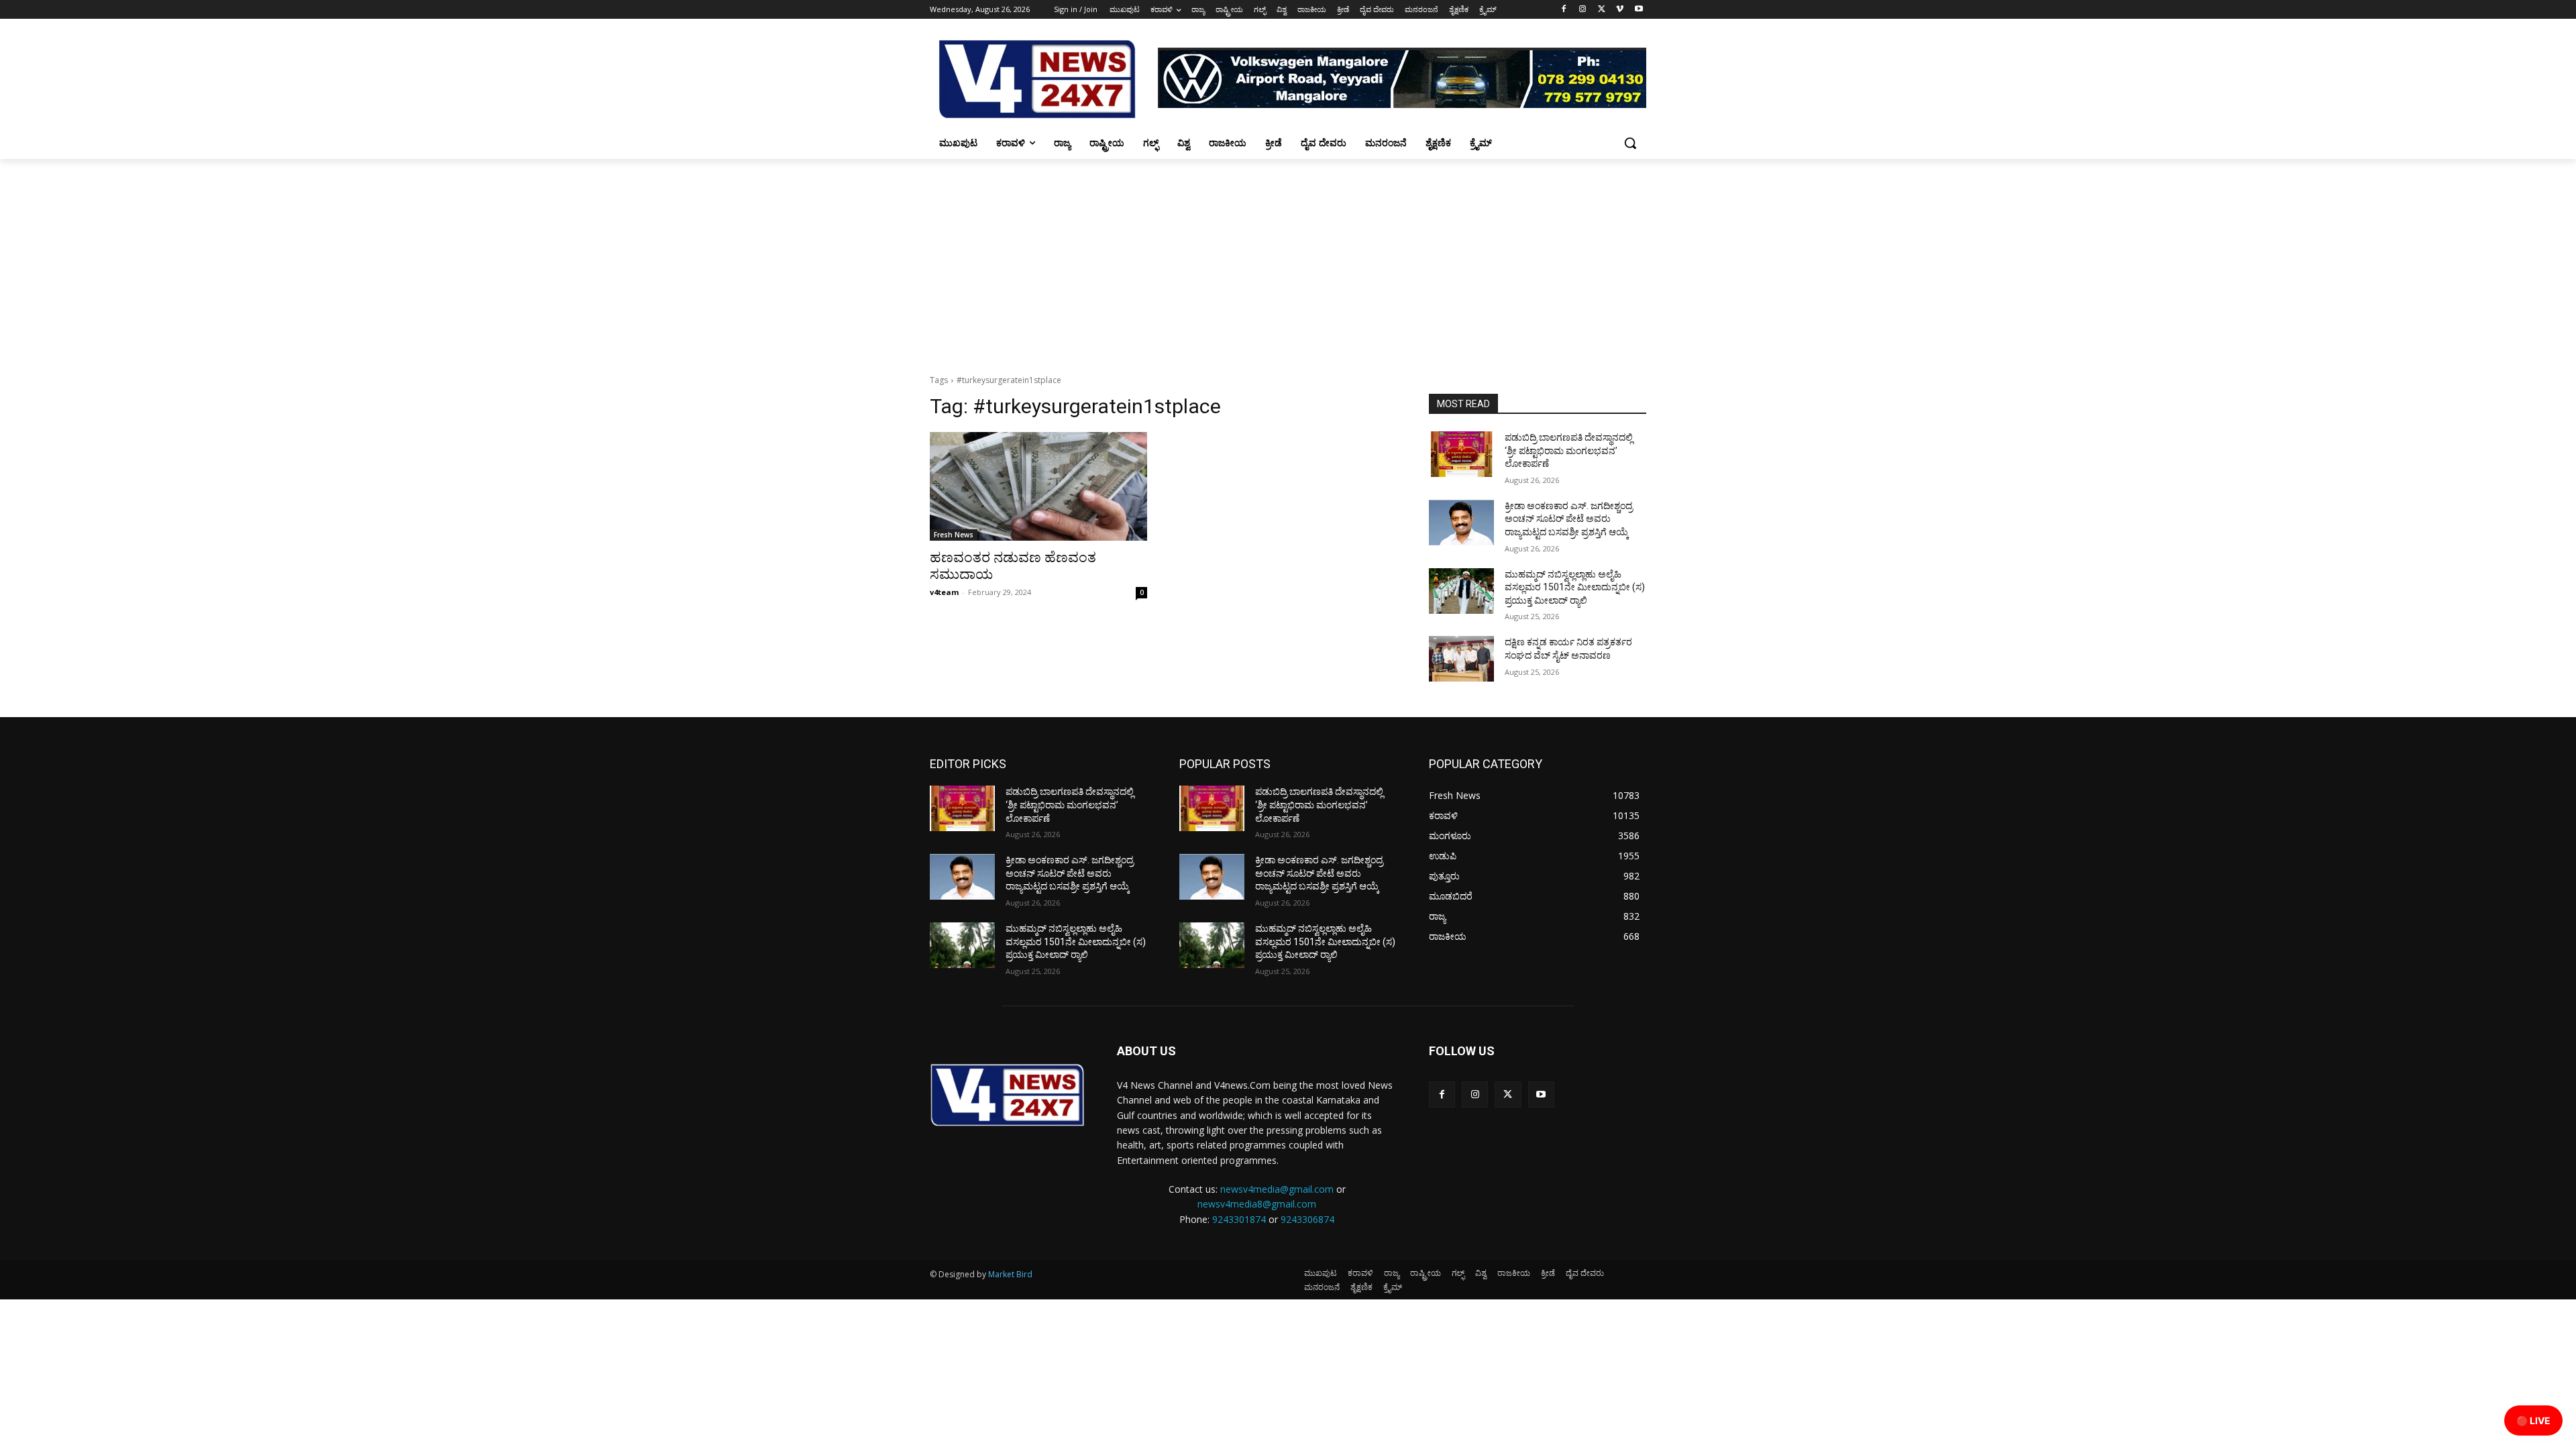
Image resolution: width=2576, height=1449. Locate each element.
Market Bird (1010, 1274)
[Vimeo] (1620, 10)
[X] (1602, 10)
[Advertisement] (1288, 260)
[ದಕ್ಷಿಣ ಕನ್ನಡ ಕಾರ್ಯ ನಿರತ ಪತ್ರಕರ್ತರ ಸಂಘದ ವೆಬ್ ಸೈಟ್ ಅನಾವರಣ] (1461, 659)
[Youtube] (1639, 10)
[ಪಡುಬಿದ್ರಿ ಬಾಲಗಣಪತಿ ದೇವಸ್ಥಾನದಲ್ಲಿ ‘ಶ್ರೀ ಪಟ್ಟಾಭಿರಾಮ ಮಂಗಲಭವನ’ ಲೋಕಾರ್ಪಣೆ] (1461, 454)
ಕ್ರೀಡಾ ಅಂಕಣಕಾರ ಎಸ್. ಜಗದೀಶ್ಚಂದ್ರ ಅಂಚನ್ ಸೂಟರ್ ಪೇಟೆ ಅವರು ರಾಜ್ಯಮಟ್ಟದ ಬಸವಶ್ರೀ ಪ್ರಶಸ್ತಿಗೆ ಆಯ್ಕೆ (1569, 519)
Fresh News (954, 535)
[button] (1630, 143)
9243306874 (1307, 1219)
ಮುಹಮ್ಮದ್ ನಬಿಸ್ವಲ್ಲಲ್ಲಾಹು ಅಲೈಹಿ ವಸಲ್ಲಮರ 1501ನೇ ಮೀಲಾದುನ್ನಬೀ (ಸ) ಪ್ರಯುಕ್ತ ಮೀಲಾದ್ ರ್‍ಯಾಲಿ (1575, 587)
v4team (944, 592)
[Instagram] (1583, 10)
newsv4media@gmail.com (1277, 1189)
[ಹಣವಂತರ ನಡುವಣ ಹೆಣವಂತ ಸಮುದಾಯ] (1038, 486)
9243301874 (1239, 1219)
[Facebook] (1564, 10)
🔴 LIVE (2533, 1420)
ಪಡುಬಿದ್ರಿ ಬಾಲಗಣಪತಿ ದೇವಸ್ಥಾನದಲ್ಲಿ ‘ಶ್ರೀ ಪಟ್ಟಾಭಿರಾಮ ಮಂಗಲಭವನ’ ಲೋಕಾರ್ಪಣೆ (1569, 450)
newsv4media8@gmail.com (1257, 1204)
